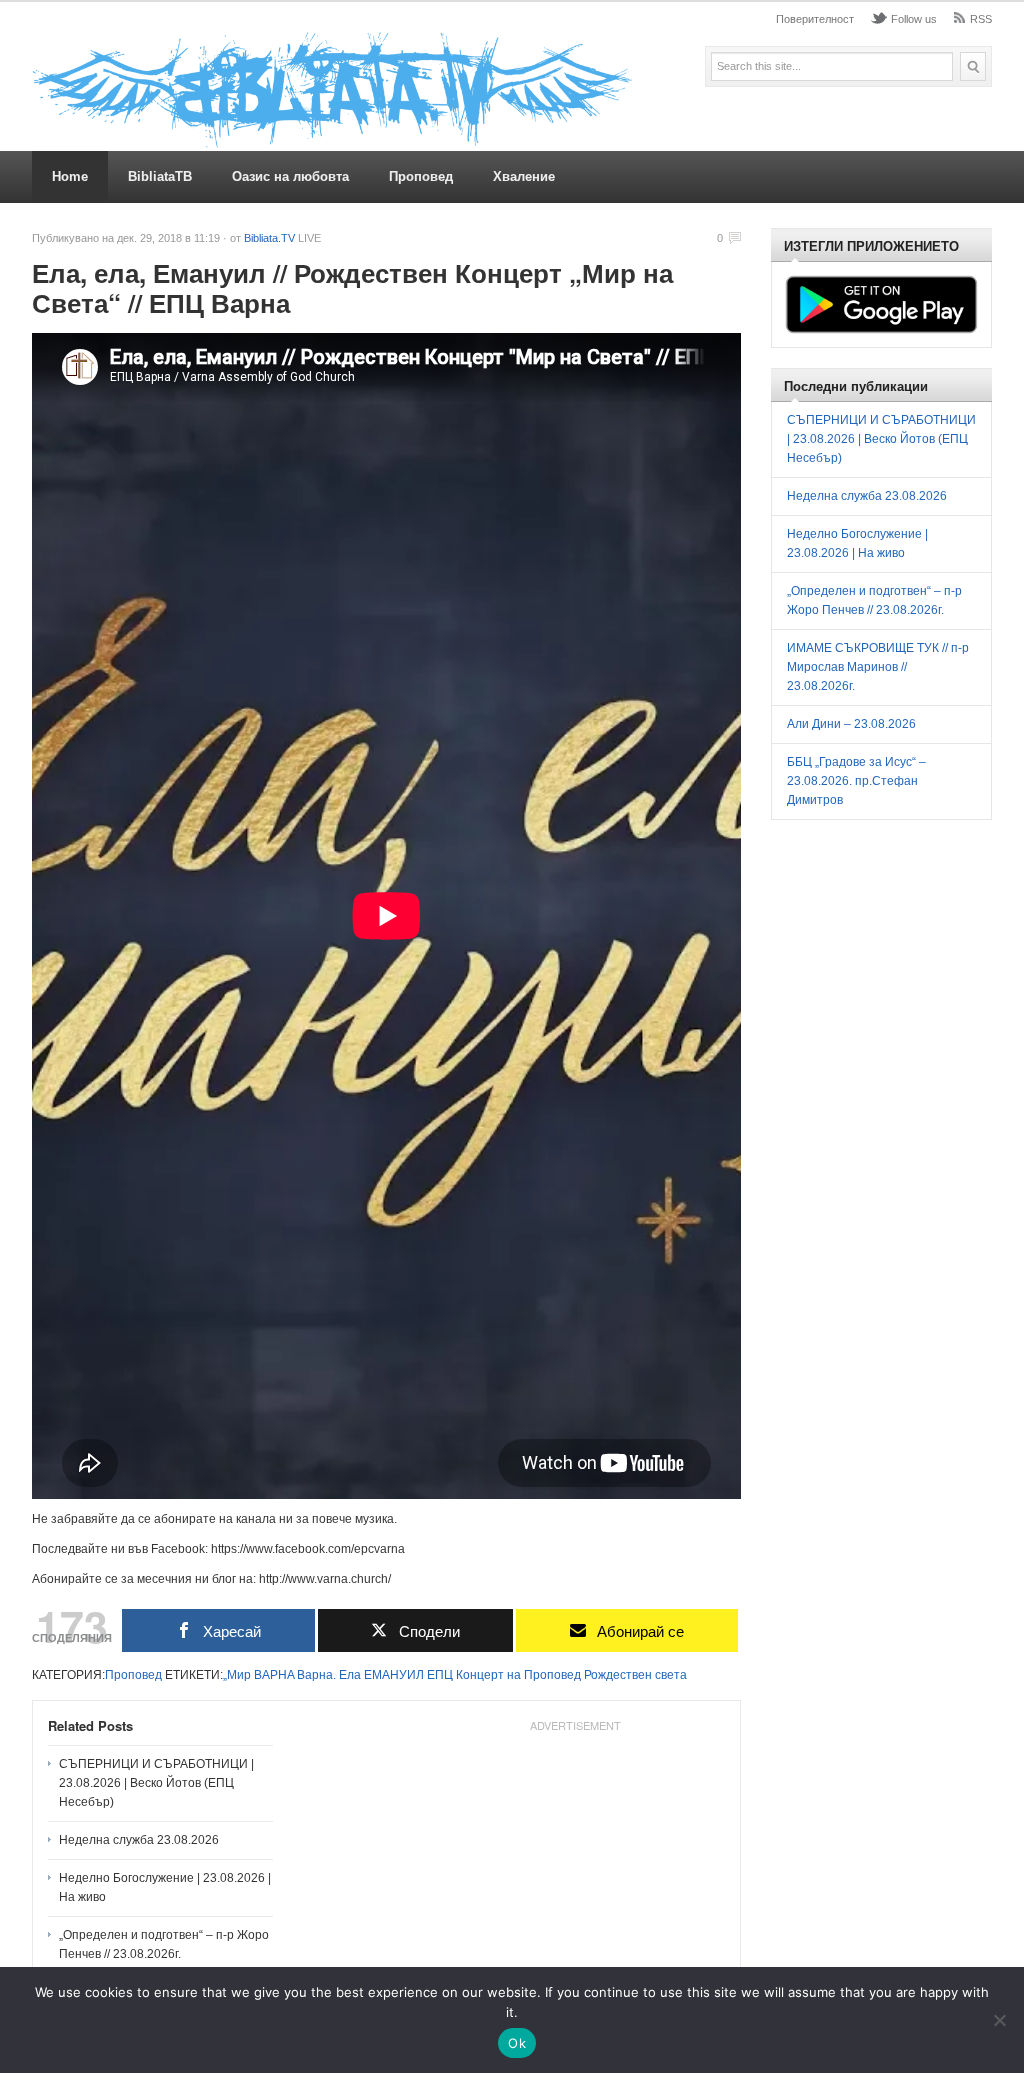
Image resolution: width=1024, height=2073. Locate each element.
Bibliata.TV (269, 238)
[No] (999, 2020)
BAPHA (274, 1675)
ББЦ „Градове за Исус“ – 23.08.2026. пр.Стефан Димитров (856, 781)
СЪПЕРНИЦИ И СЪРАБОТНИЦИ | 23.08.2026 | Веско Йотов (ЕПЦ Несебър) (156, 1783)
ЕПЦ (440, 1675)
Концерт (480, 1675)
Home (70, 176)
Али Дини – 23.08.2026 (851, 724)
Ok (517, 2043)
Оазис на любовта (290, 176)
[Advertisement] (575, 1865)
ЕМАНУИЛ (394, 1675)
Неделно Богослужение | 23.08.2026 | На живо (165, 1887)
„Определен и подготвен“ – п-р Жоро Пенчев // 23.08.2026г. (164, 1944)
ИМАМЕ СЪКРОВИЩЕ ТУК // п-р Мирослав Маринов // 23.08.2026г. (878, 667)
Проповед (421, 176)
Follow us (914, 19)
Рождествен (618, 1675)
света (671, 1675)
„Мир (237, 1675)
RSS (981, 19)
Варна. (316, 1675)
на (514, 1675)
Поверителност (815, 19)
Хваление (524, 176)
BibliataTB (160, 176)
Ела (350, 1675)
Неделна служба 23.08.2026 (139, 1840)
